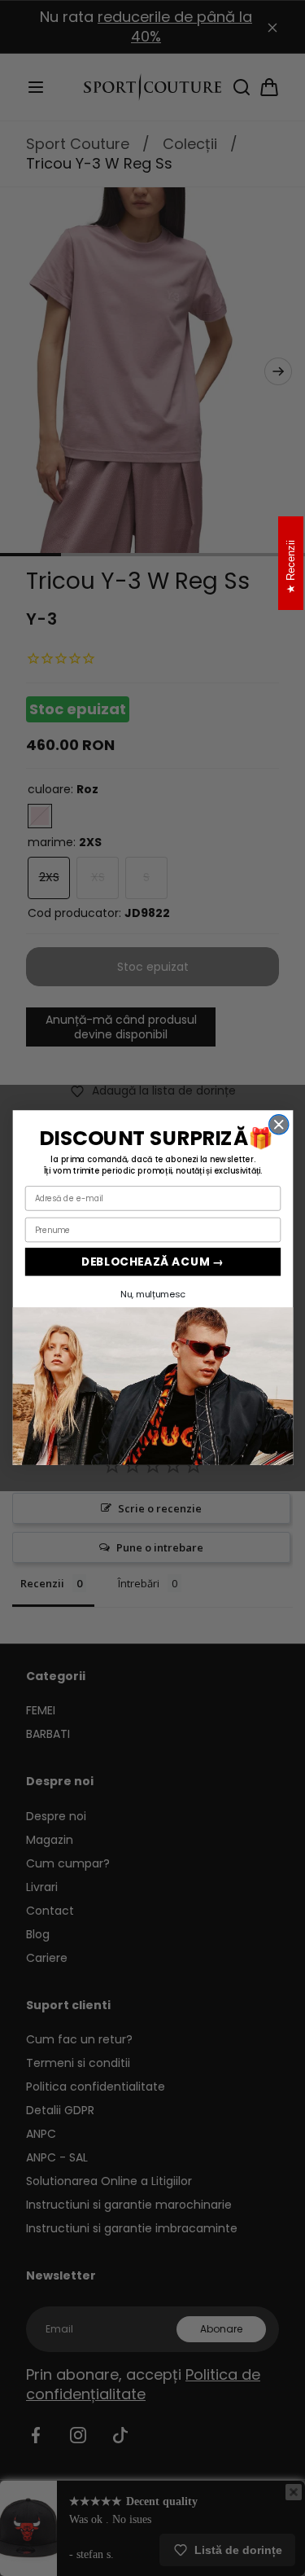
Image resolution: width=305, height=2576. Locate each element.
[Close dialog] (278, 1125)
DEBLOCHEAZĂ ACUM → (152, 1262)
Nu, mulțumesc (152, 1294)
